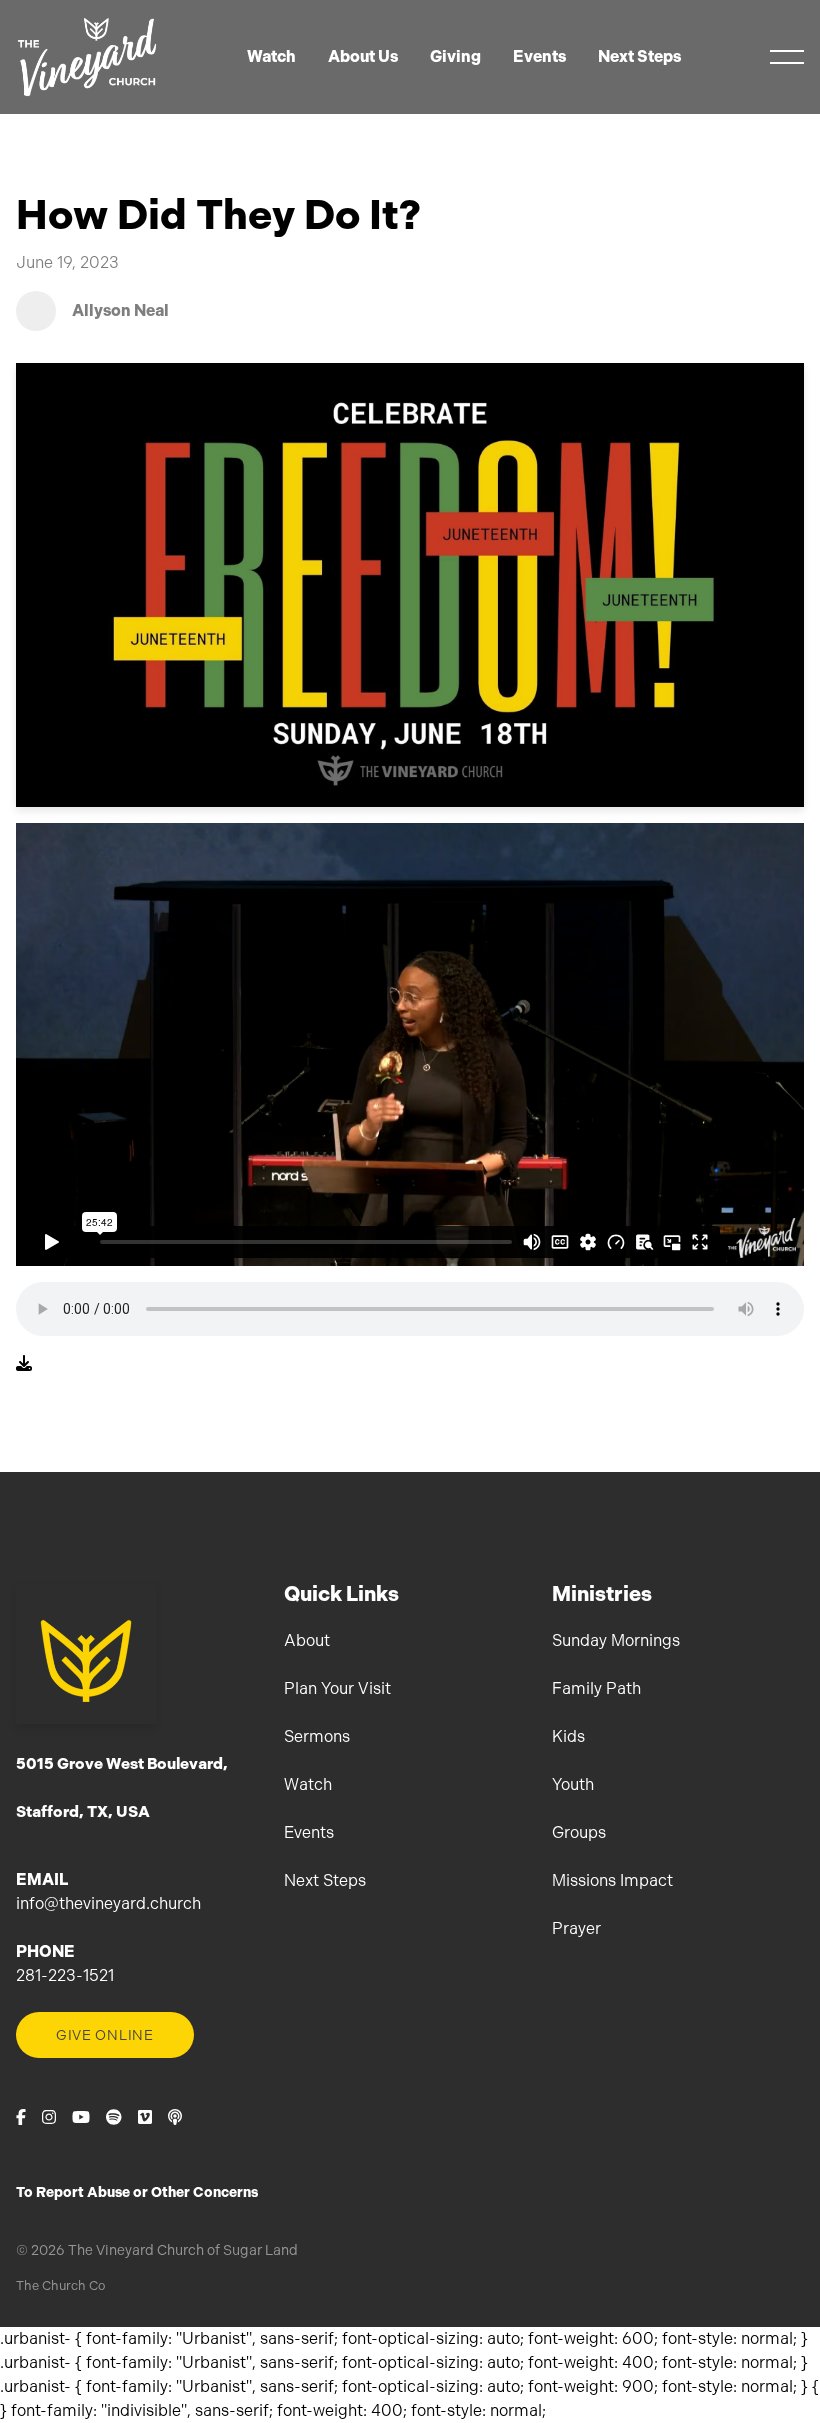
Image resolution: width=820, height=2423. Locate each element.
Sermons (317, 1736)
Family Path (596, 1688)
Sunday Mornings (616, 1640)
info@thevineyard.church (108, 1903)
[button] (787, 57)
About (307, 1640)
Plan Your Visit (337, 1688)
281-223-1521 (65, 1975)
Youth (573, 1784)
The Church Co (60, 2285)
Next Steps (325, 1880)
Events (309, 1832)
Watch (308, 1784)
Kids (568, 1736)
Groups (579, 1832)
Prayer (576, 1928)
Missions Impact (612, 1880)
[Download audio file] (24, 1364)
